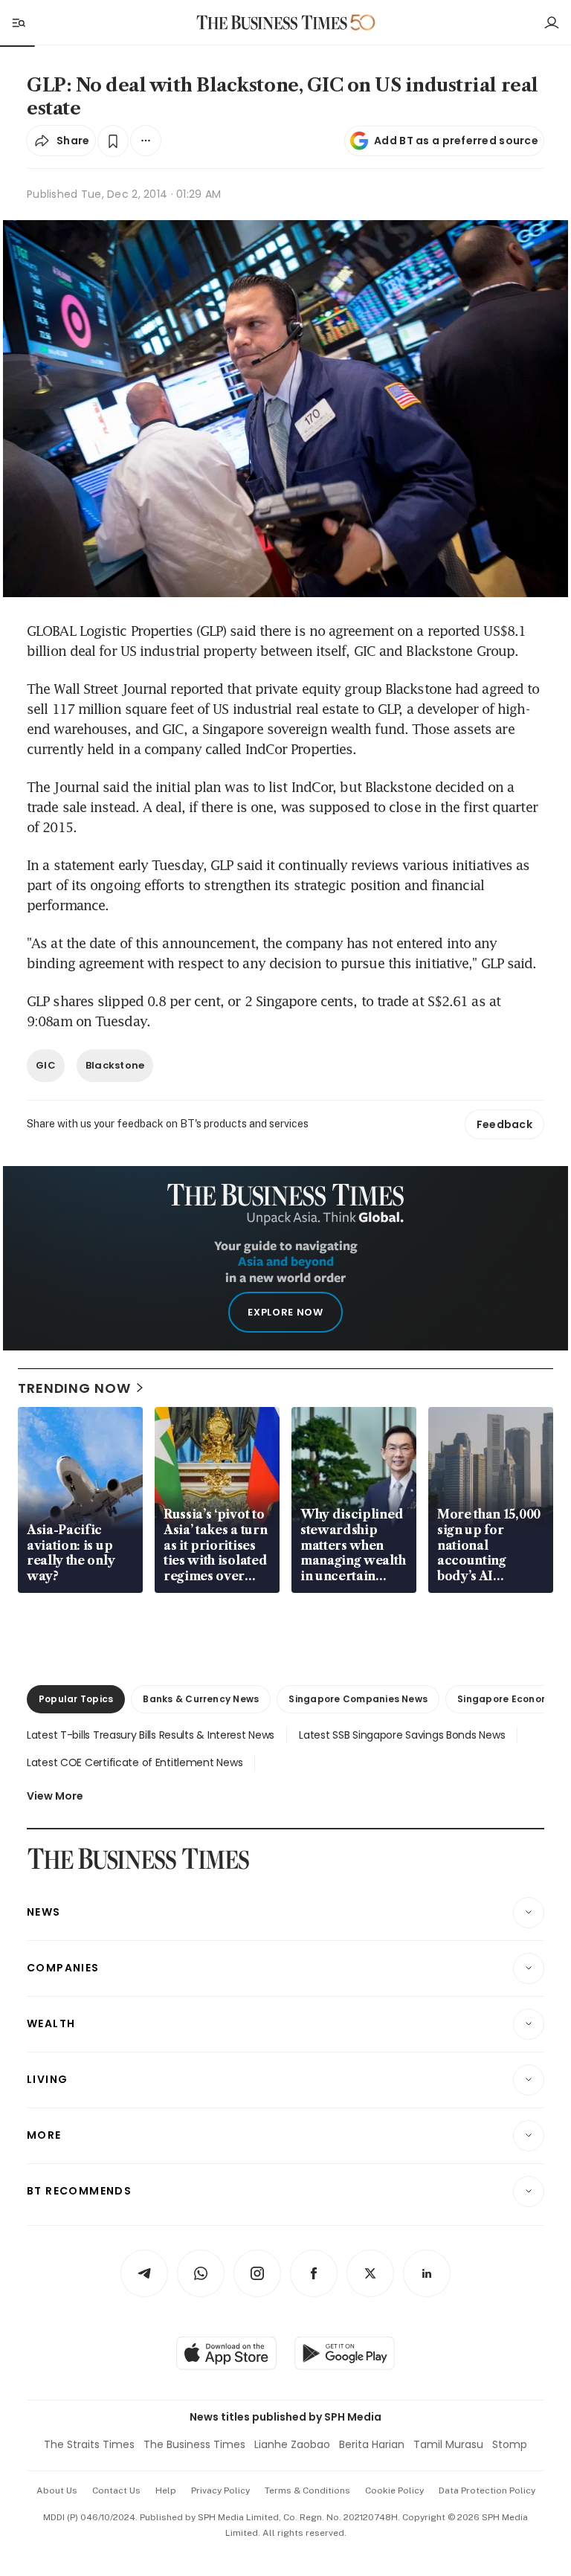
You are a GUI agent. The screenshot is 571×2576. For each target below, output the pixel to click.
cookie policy (394, 2490)
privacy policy (220, 2490)
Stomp (510, 2444)
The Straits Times (89, 2444)
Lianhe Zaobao (292, 2444)
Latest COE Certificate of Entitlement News (135, 1762)
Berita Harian (372, 2444)
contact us (116, 2490)
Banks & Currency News (201, 1699)
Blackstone (115, 1065)
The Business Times (194, 2444)
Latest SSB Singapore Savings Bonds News (402, 1735)
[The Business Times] (272, 23)
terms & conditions (307, 2490)
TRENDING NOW (74, 1388)
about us (57, 2490)
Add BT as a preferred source (456, 141)
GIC (46, 1065)
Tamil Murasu (448, 2444)
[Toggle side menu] (18, 22)
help (166, 2490)
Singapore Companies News (358, 1699)
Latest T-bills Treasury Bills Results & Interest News (151, 1735)
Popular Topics (76, 1699)
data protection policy (487, 2490)
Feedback (504, 1124)
